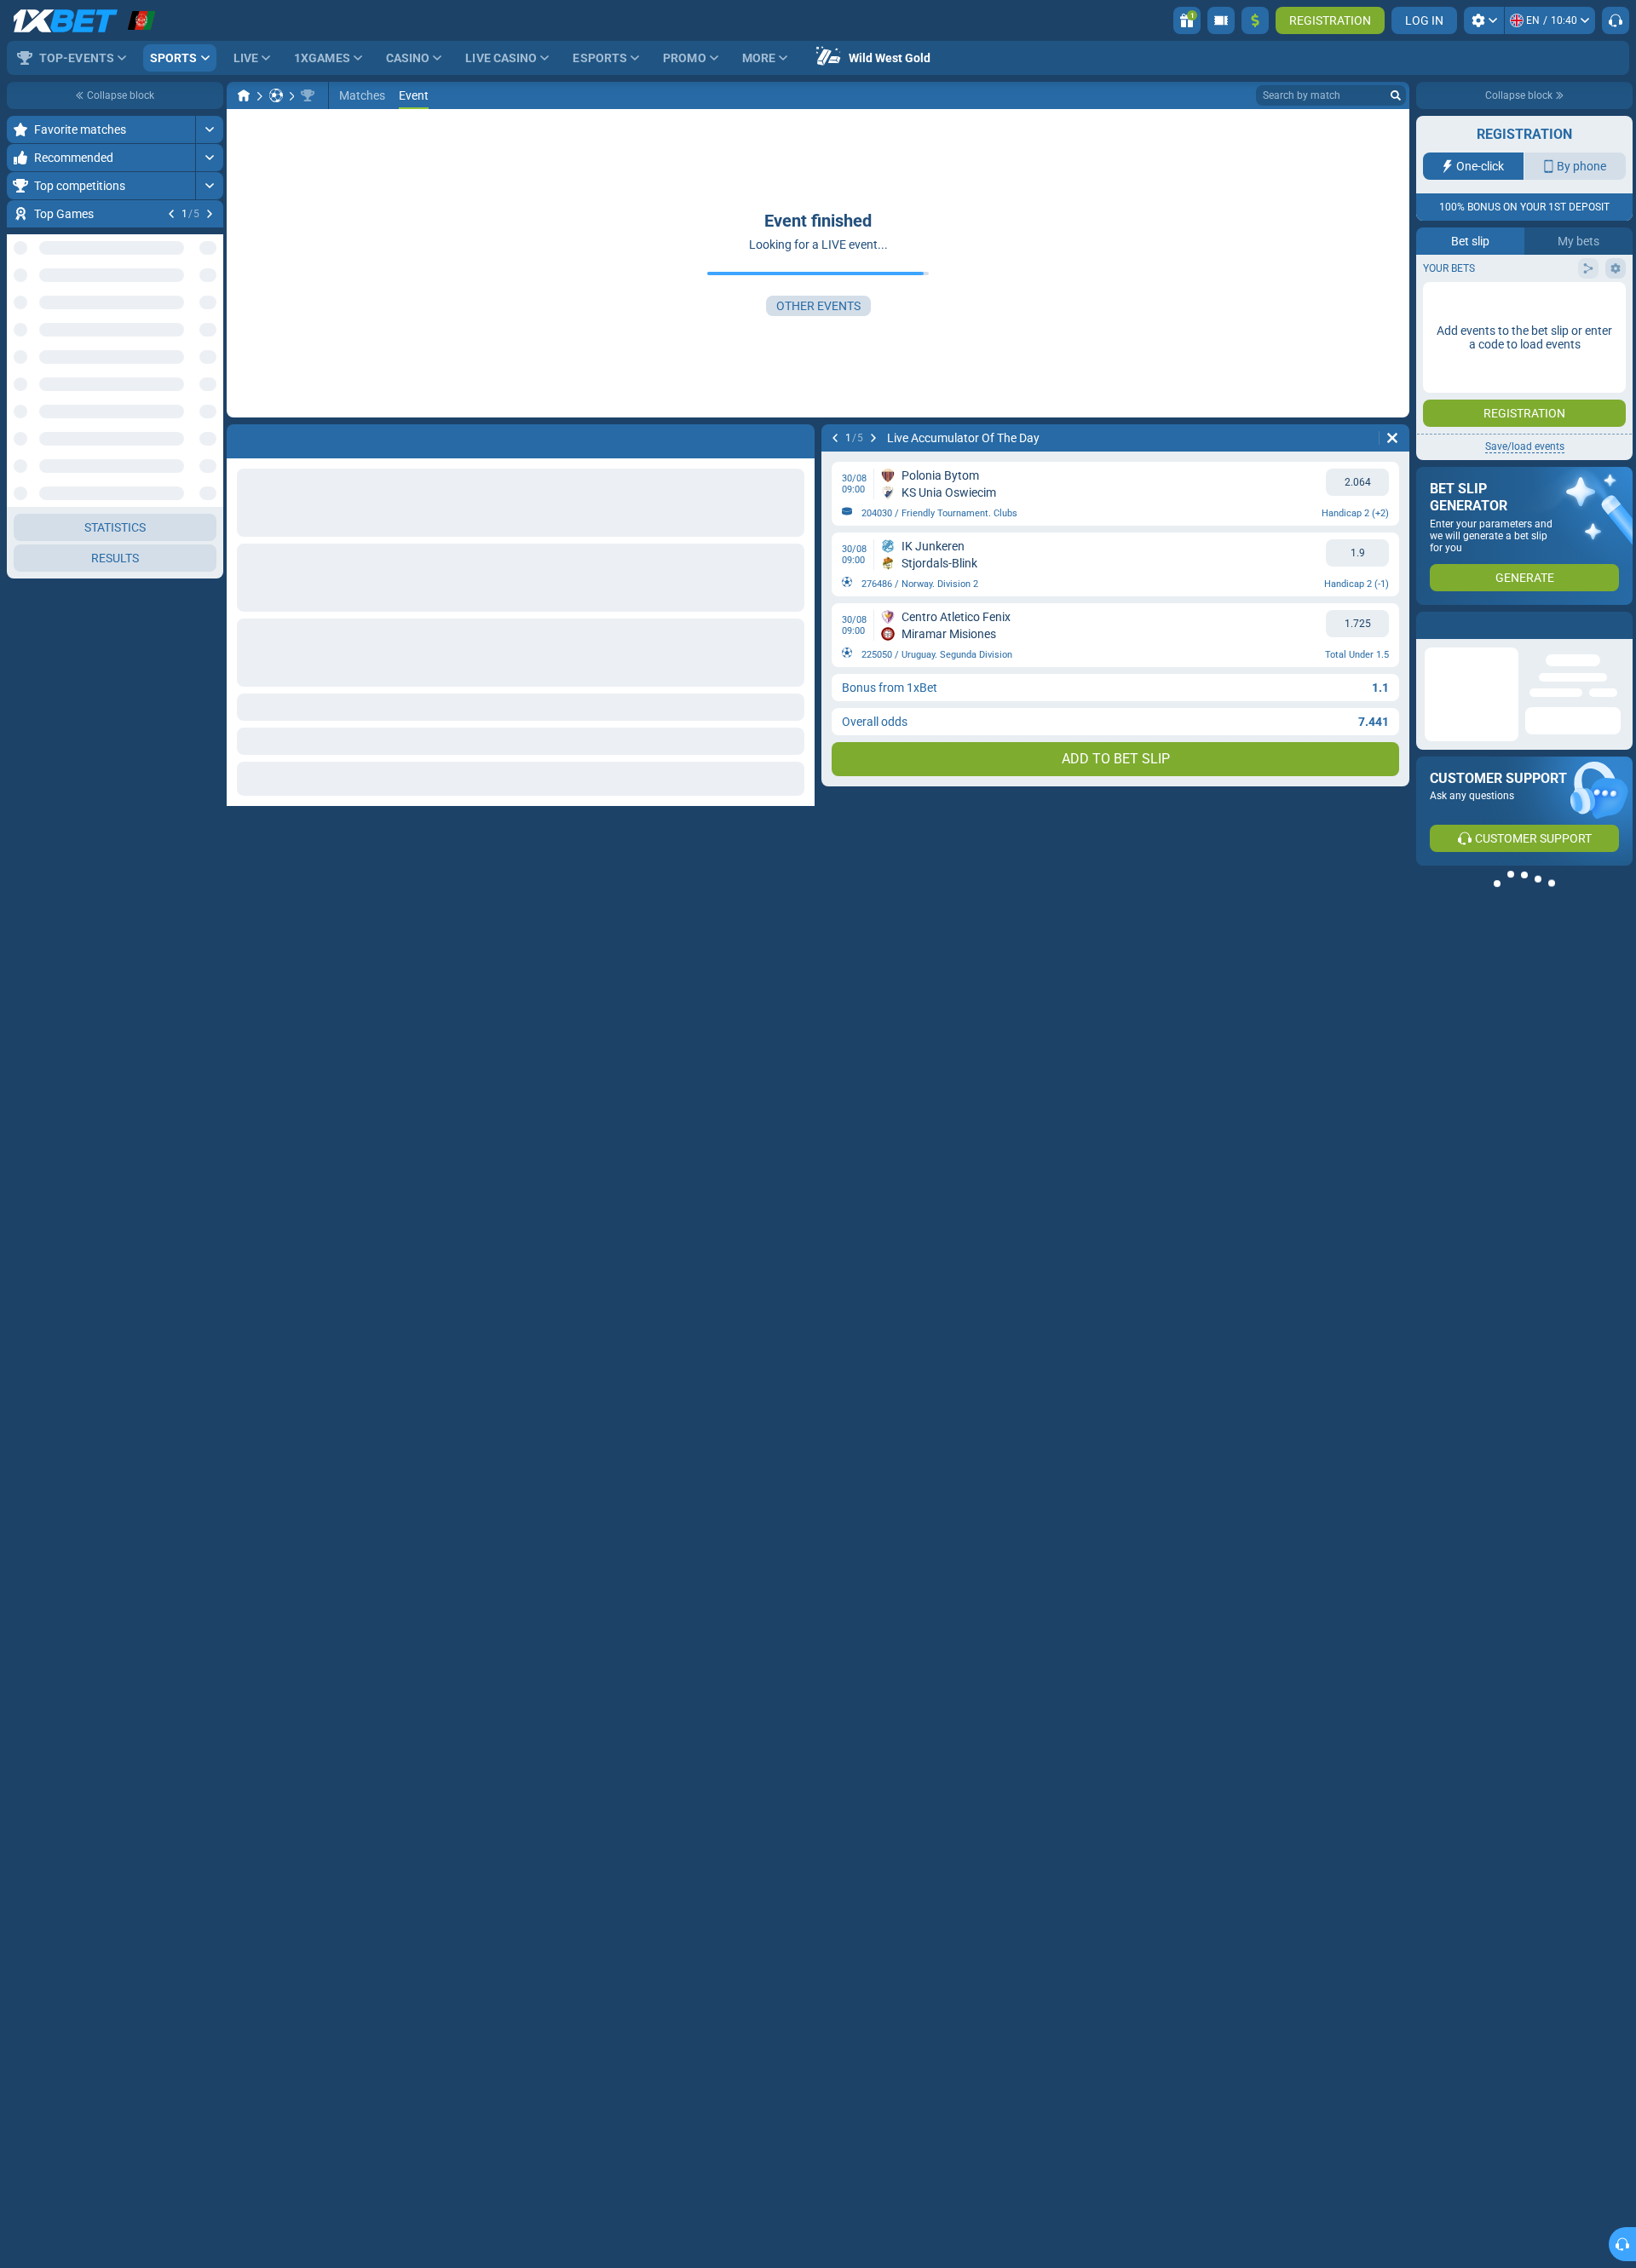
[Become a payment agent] (1221, 20)
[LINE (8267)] (244, 95)
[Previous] (171, 214)
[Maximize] (209, 130)
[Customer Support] (1616, 20)
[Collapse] (209, 1012)
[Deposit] (1255, 20)
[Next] (210, 214)
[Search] (1396, 95)
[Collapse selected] (189, 312)
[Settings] (1484, 20)
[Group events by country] (210, 312)
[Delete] (1392, 438)
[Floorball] (276, 95)
